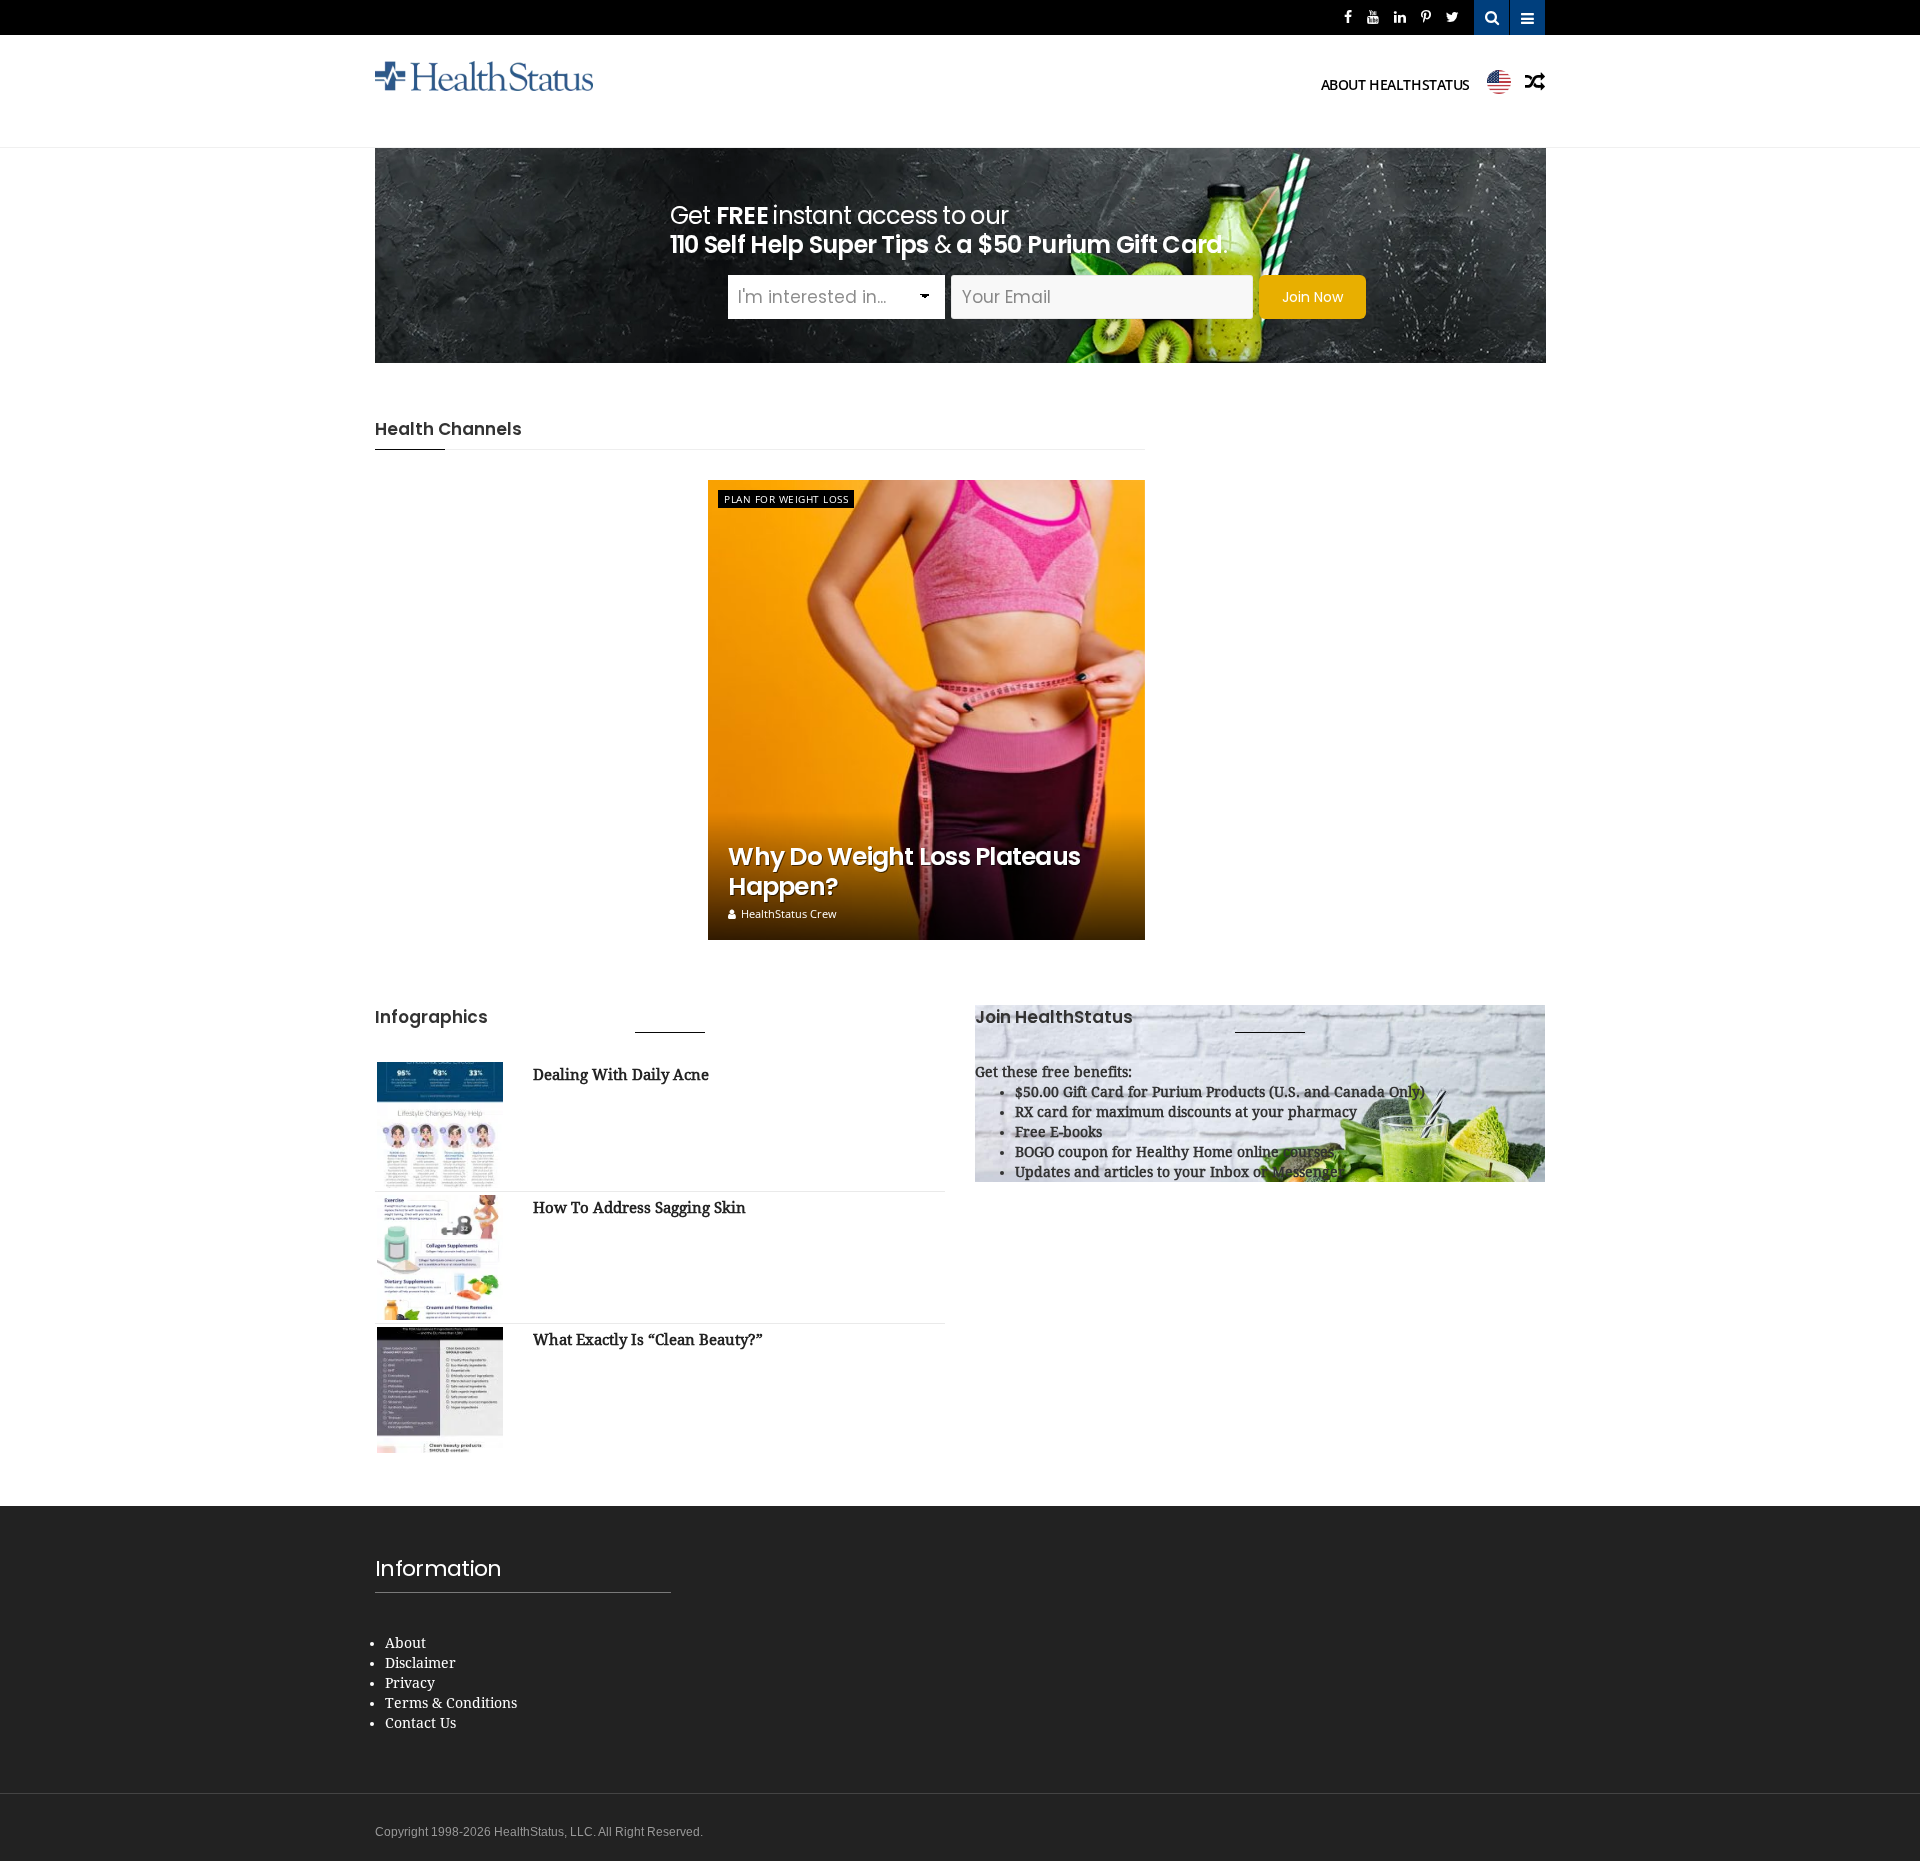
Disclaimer (420, 1663)
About (405, 1643)
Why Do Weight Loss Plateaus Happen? (904, 871)
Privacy (410, 1683)
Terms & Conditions (451, 1703)
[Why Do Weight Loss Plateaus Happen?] (926, 710)
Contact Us (420, 1723)
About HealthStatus (1395, 84)
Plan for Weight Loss (786, 499)
